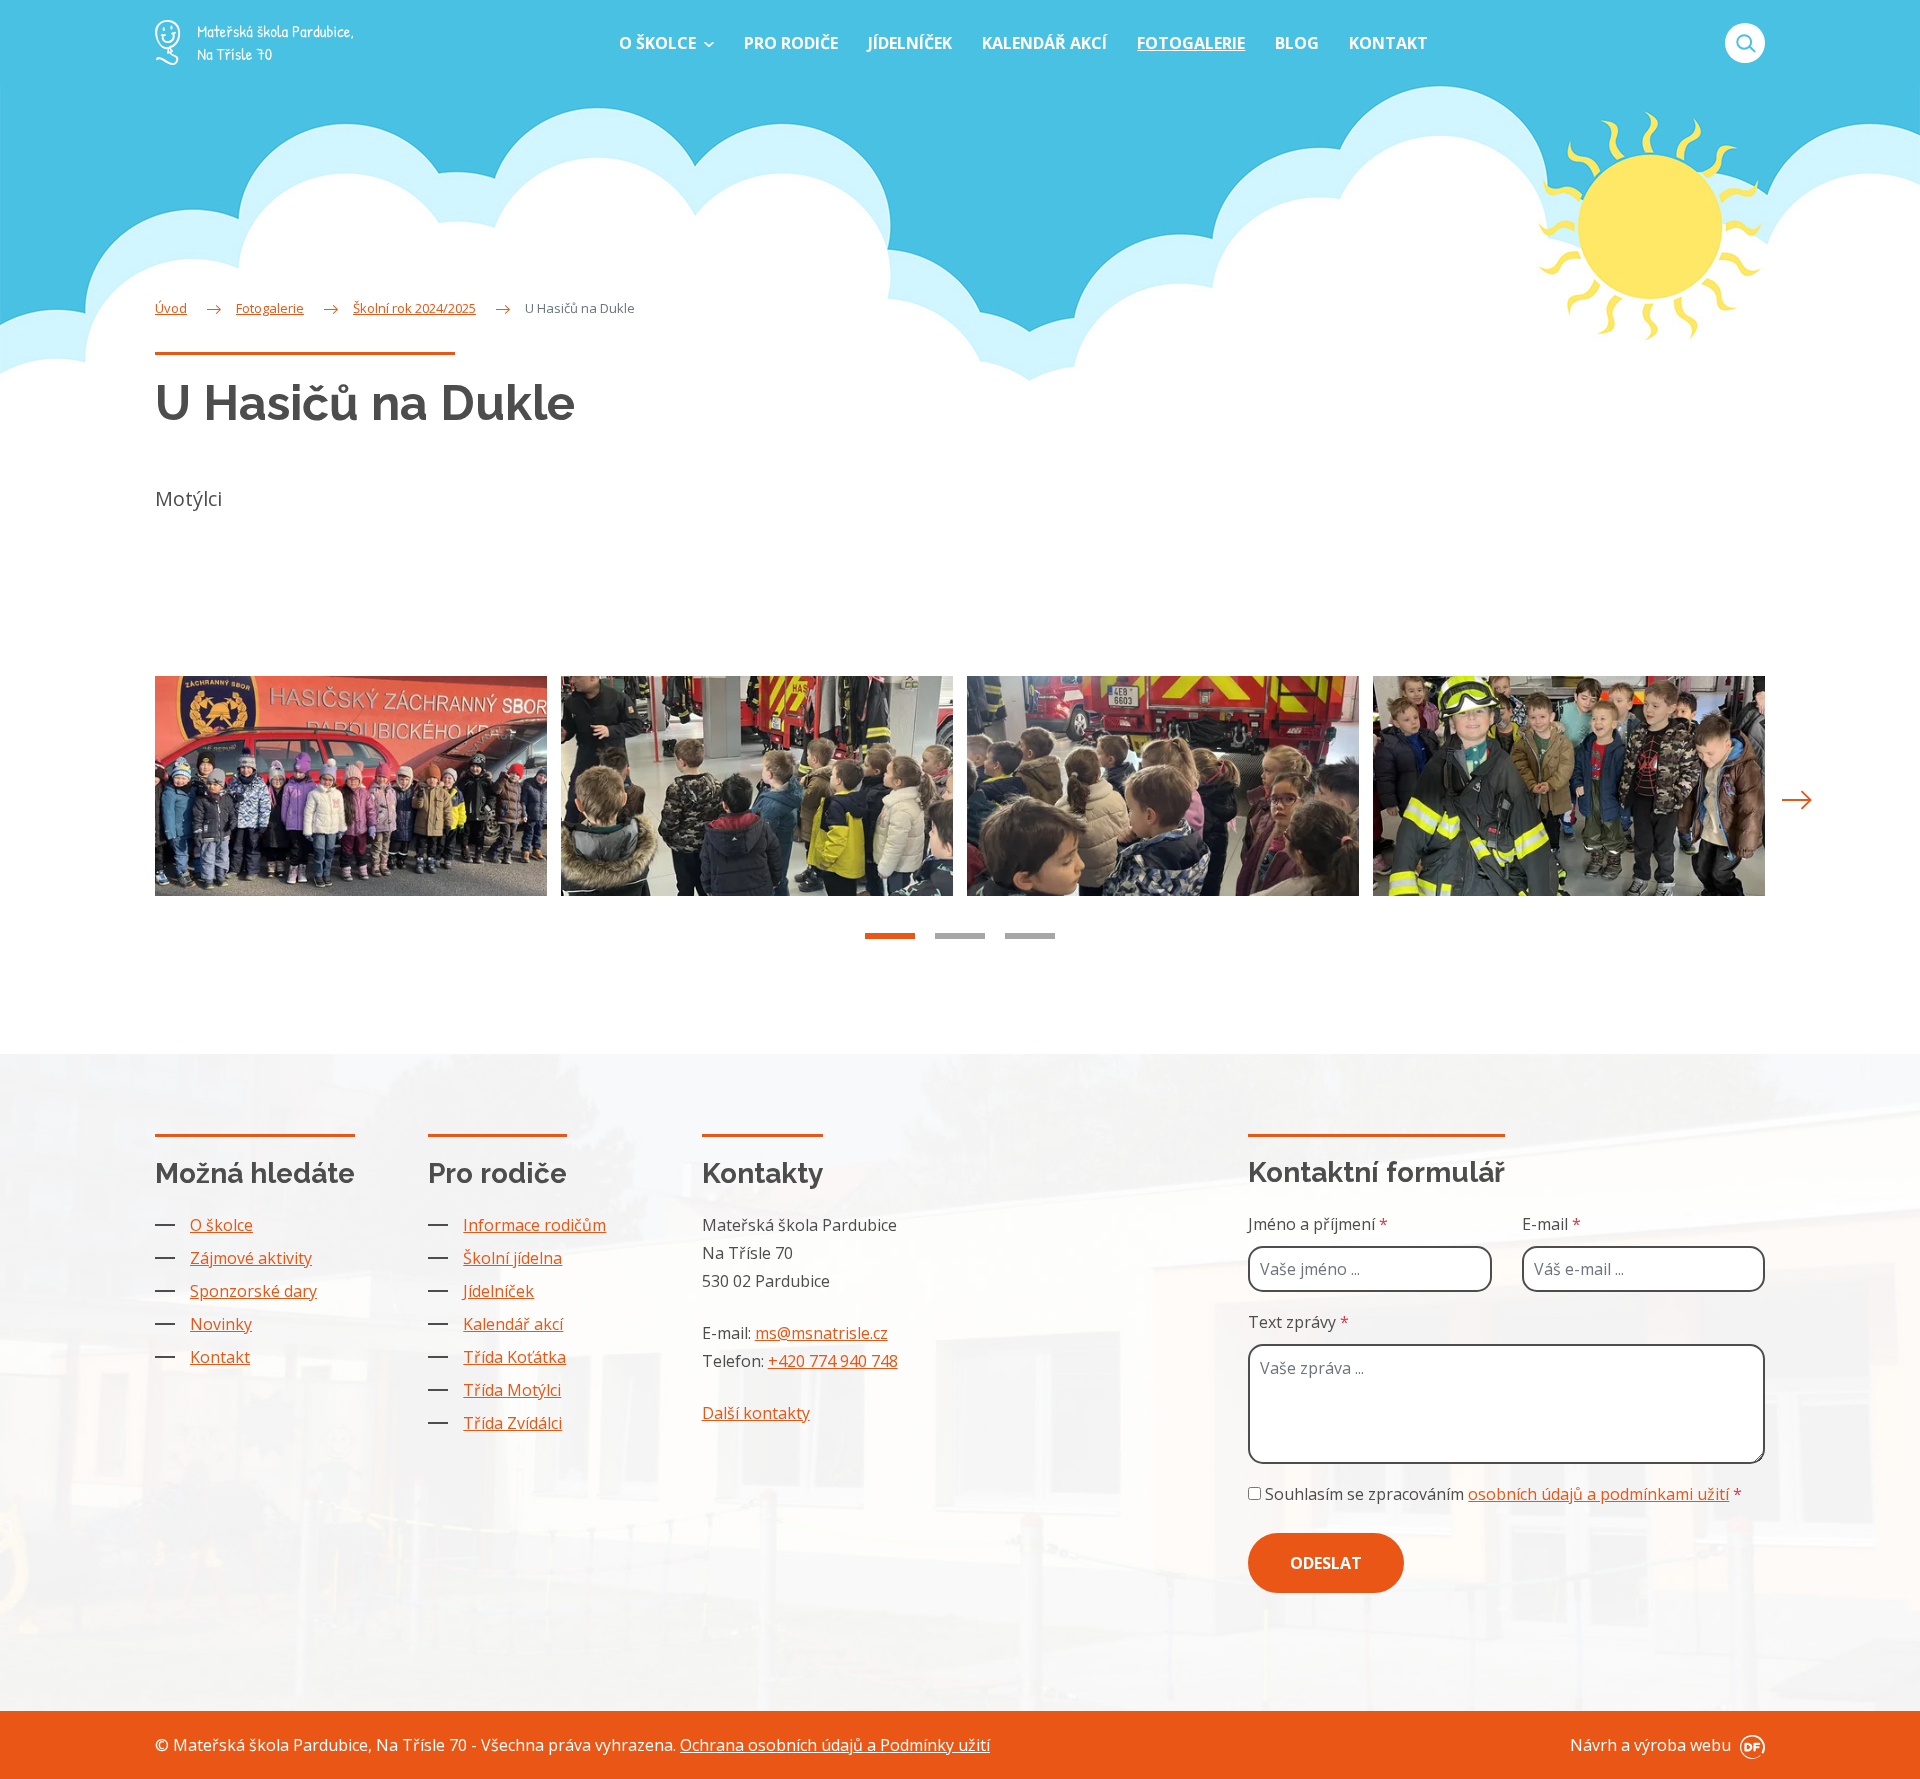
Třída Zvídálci (512, 1423)
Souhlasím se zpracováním (1501, 1494)
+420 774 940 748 (833, 1361)
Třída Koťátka (514, 1357)
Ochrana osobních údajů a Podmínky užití (835, 1745)
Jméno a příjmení (1318, 1224)
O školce (221, 1225)
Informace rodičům (534, 1225)
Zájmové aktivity (251, 1258)
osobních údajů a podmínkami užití (1598, 1494)
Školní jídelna (512, 1258)
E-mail (1551, 1224)
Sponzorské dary (253, 1291)
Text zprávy (1298, 1322)
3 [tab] (1030, 936)
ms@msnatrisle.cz (821, 1333)
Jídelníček (498, 1291)
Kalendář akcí (513, 1324)
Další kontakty (756, 1413)
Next (1797, 800)
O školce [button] (659, 43)
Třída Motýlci (512, 1390)
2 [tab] (960, 936)
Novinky (221, 1324)
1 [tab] (890, 936)
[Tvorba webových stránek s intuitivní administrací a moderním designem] (1750, 1745)
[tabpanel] (351, 786)
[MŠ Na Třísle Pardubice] (254, 42)
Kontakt (220, 1357)
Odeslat (1326, 1563)
